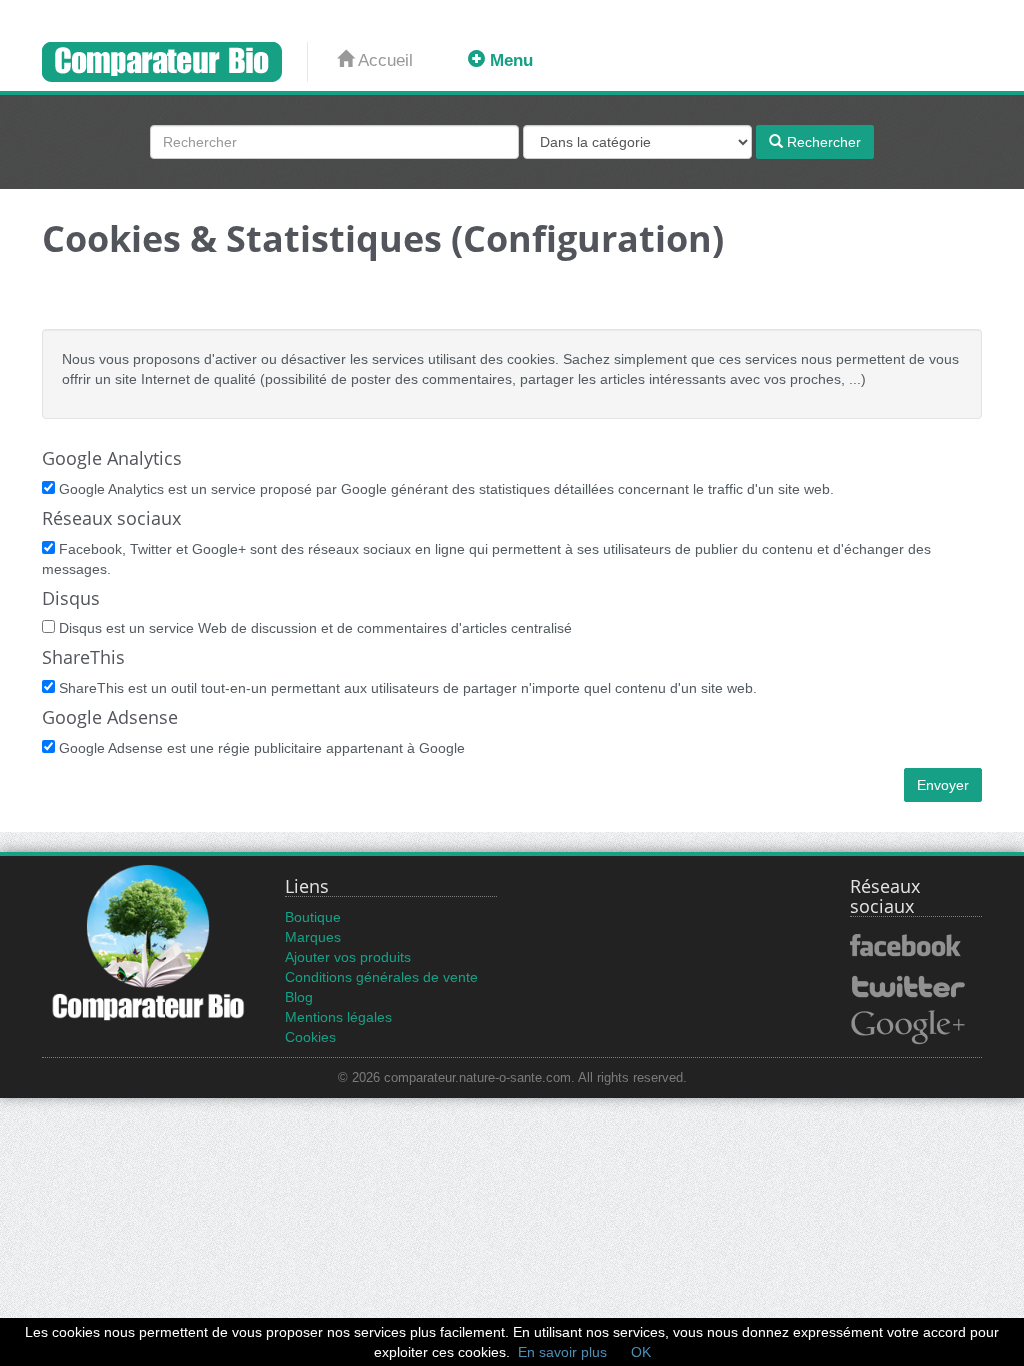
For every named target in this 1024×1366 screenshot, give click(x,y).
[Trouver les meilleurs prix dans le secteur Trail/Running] (175, 62)
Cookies (310, 1037)
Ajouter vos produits (348, 957)
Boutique (313, 917)
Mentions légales (338, 1017)
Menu (509, 60)
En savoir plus (562, 1352)
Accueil (383, 60)
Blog (299, 997)
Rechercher (822, 142)
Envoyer (943, 785)
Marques (313, 937)
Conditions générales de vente (381, 977)
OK (641, 1352)
